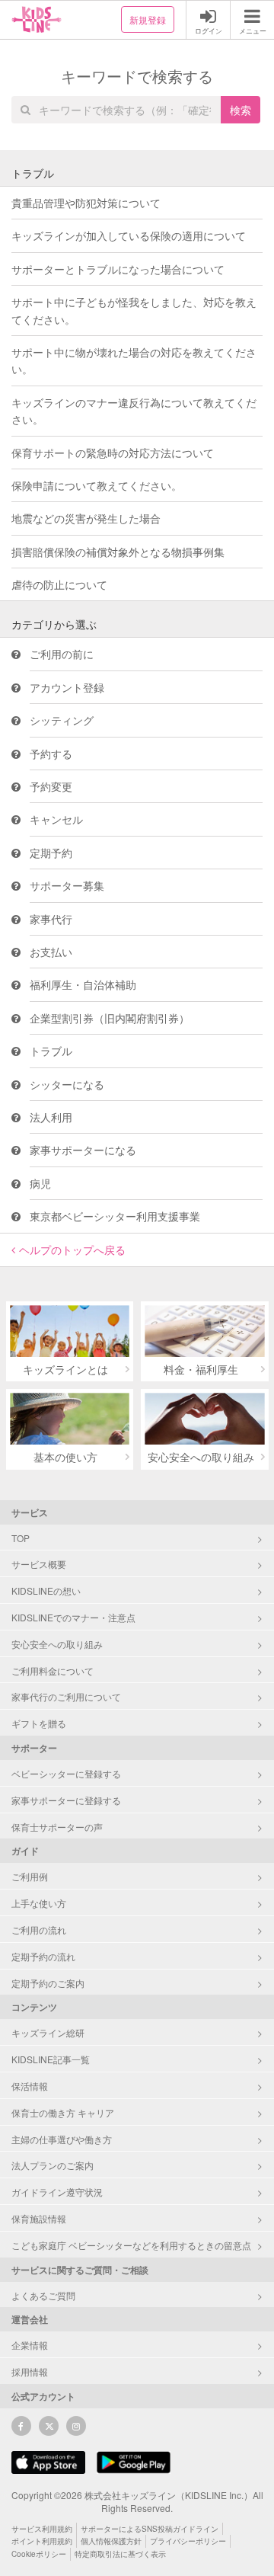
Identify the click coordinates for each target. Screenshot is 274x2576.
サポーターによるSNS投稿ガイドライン (150, 2529)
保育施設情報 (39, 2218)
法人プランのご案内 (53, 2165)
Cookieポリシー (39, 2554)
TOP (21, 1538)
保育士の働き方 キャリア (63, 2112)
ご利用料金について (53, 1670)
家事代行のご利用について (66, 1696)
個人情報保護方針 (111, 2541)
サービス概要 (39, 1564)
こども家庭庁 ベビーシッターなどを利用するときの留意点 (131, 2245)
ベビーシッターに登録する (66, 1773)
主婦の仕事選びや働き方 (62, 2139)
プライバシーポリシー (188, 2541)
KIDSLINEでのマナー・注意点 (73, 1617)
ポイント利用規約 (42, 2541)
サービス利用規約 (42, 2529)
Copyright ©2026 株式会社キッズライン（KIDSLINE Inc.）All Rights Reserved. (137, 2501)
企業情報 (30, 2345)
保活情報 (30, 2086)
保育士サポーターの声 (57, 1827)
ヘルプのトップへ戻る (72, 1250)
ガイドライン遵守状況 (57, 2192)
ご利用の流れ (39, 1930)
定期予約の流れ (43, 1956)
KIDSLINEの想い (46, 1590)
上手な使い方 (39, 1903)
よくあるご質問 (43, 2295)
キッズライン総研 (48, 2032)
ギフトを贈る (39, 1723)
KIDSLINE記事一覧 (51, 2059)
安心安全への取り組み (57, 1644)
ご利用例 (30, 1876)
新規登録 (148, 19)
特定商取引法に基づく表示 (120, 2554)
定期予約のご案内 (48, 1983)
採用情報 (30, 2371)
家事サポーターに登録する (66, 1800)
